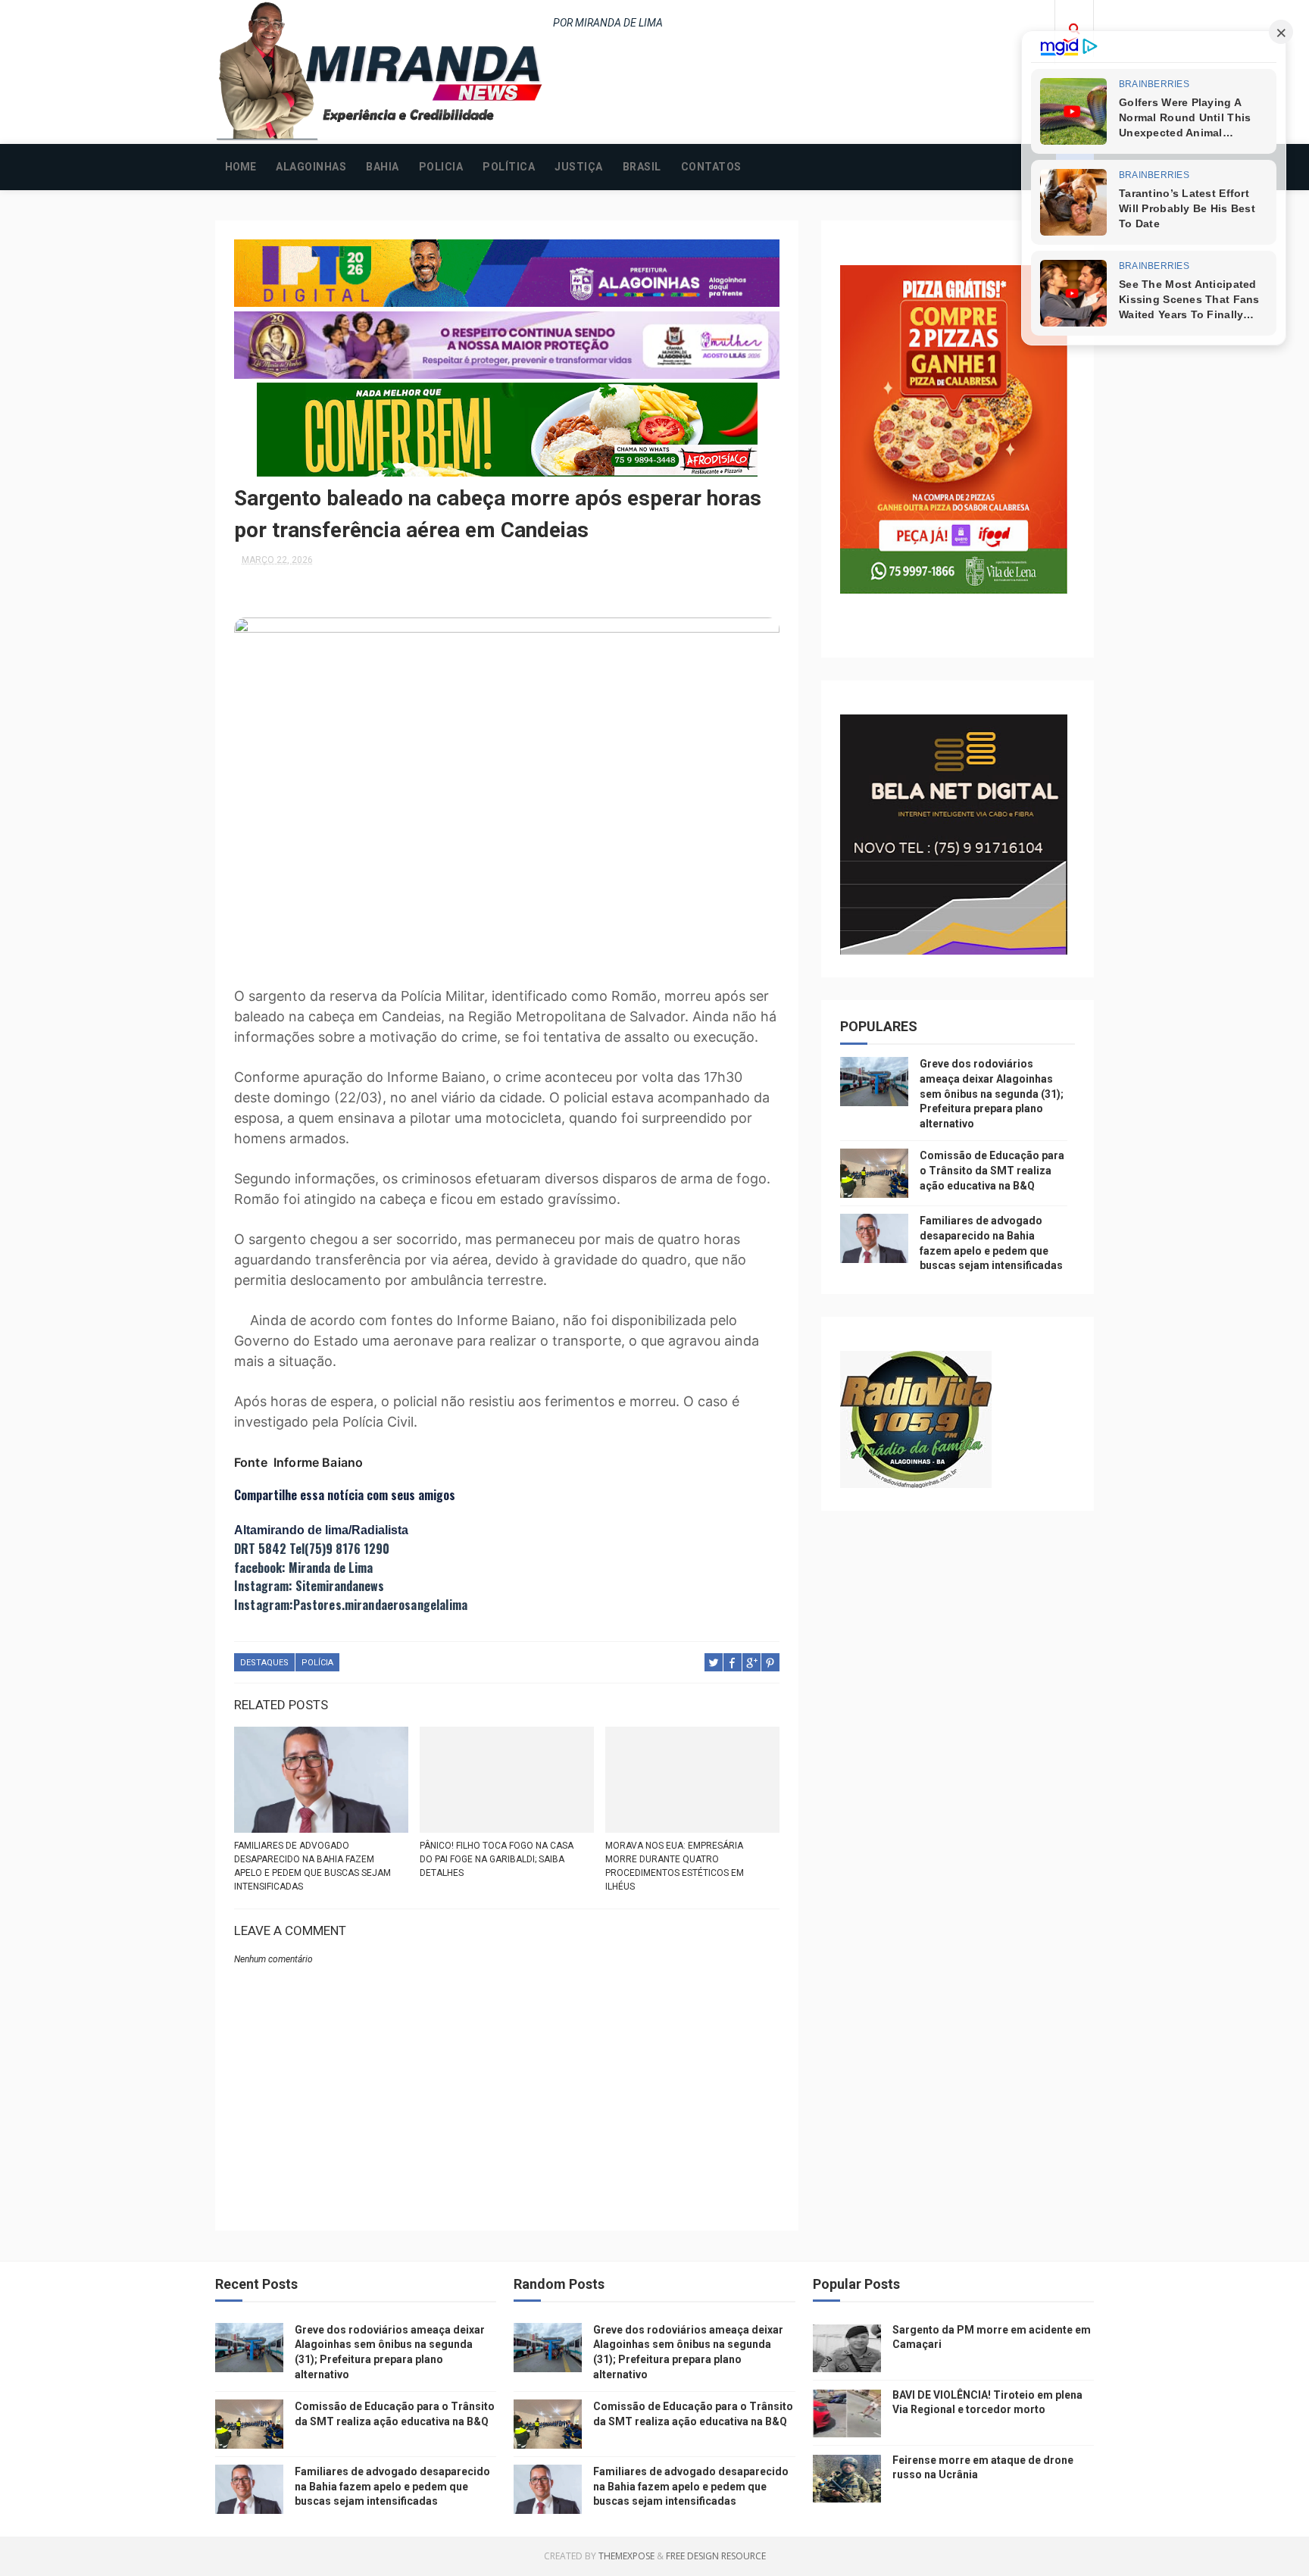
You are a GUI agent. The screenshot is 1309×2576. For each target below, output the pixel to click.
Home (241, 167)
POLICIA (441, 167)
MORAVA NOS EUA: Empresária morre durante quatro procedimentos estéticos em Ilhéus (675, 1866)
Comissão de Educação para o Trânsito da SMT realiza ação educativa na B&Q (992, 1170)
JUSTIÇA (579, 167)
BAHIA (383, 167)
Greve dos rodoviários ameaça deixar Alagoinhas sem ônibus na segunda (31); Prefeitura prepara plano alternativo (992, 1093)
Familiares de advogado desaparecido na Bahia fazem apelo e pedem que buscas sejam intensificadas (312, 1866)
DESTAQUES (264, 1663)
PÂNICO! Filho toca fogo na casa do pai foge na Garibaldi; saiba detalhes (497, 1859)
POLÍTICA (509, 167)
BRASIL (642, 167)
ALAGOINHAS (311, 167)
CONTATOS (711, 167)
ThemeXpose (626, 2556)
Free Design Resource (716, 2556)
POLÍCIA (317, 1663)
